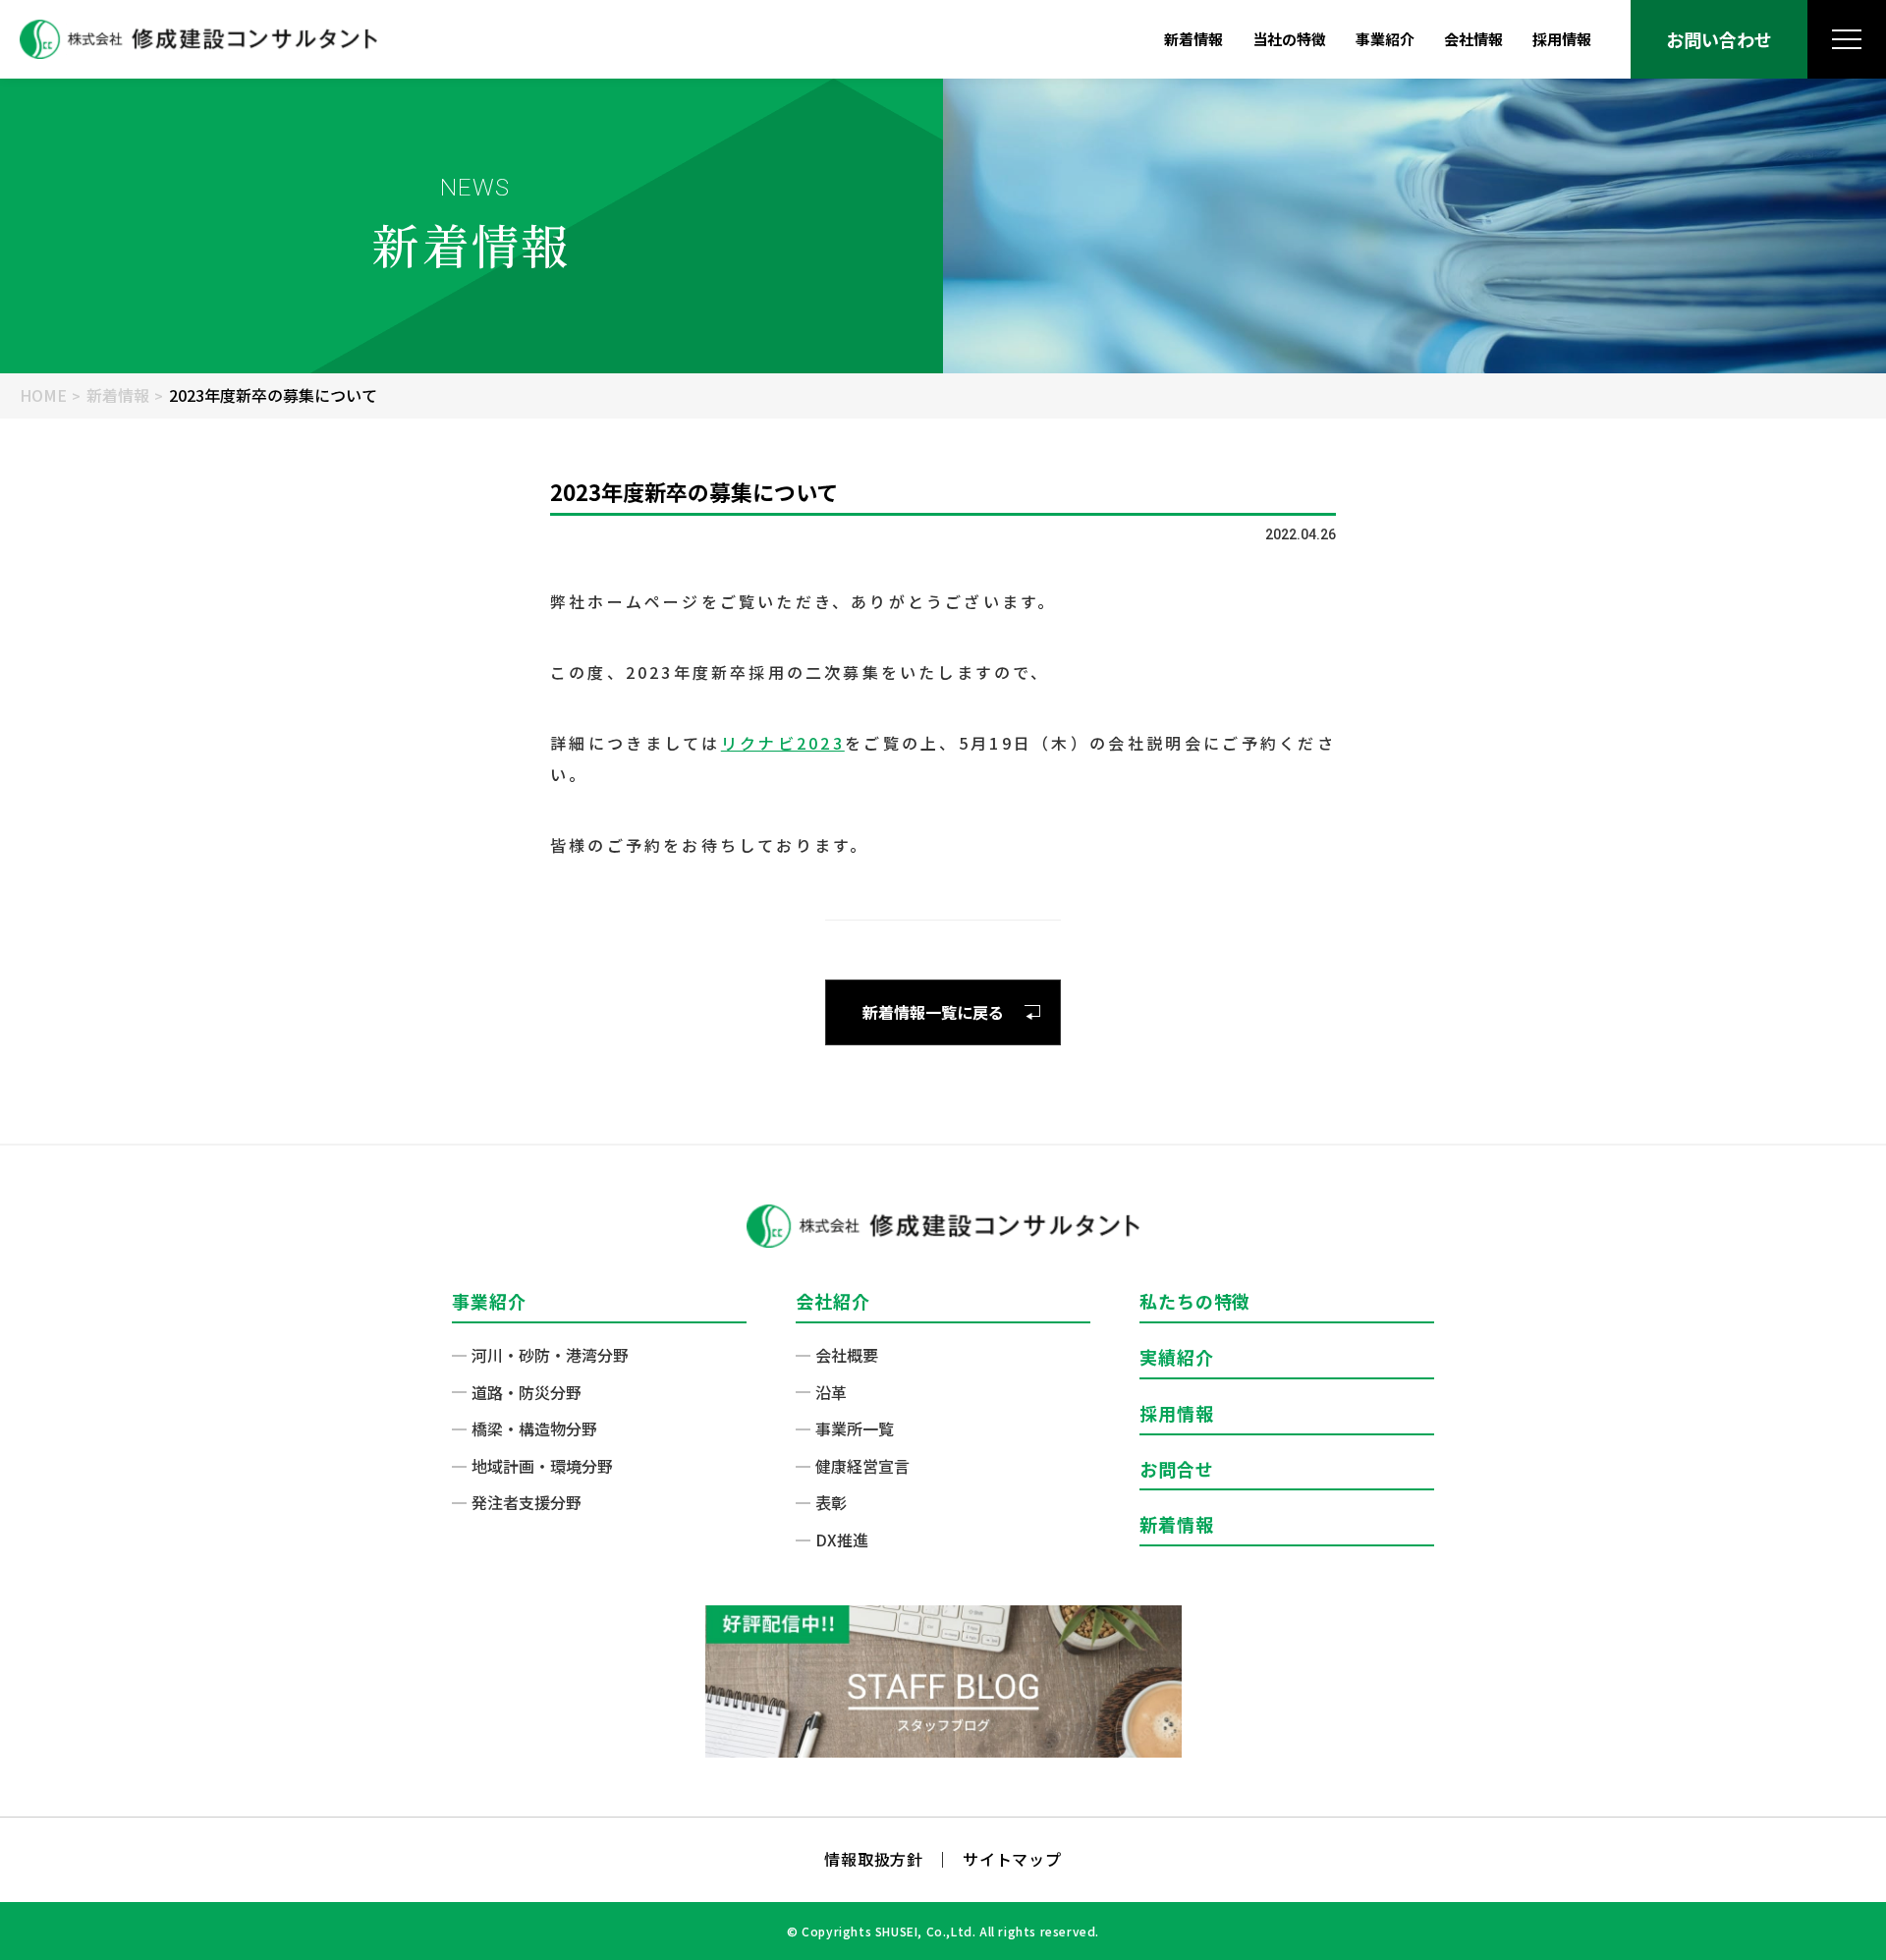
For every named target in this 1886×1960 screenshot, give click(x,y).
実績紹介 (1177, 1357)
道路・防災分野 (527, 1392)
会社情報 (1473, 39)
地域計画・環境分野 (542, 1466)
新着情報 (1193, 39)
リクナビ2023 (783, 743)
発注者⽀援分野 (527, 1502)
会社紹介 (833, 1301)
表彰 (831, 1502)
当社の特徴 (1289, 39)
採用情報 (1562, 39)
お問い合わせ (1719, 39)
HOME (43, 395)
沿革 (831, 1392)
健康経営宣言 (862, 1466)
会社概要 (847, 1355)
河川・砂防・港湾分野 (550, 1355)
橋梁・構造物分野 (534, 1428)
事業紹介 (1385, 39)
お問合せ (1177, 1469)
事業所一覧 (855, 1428)
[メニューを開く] (1847, 39)
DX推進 (842, 1540)
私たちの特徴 (1195, 1301)
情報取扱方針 (874, 1859)
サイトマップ (1012, 1859)
